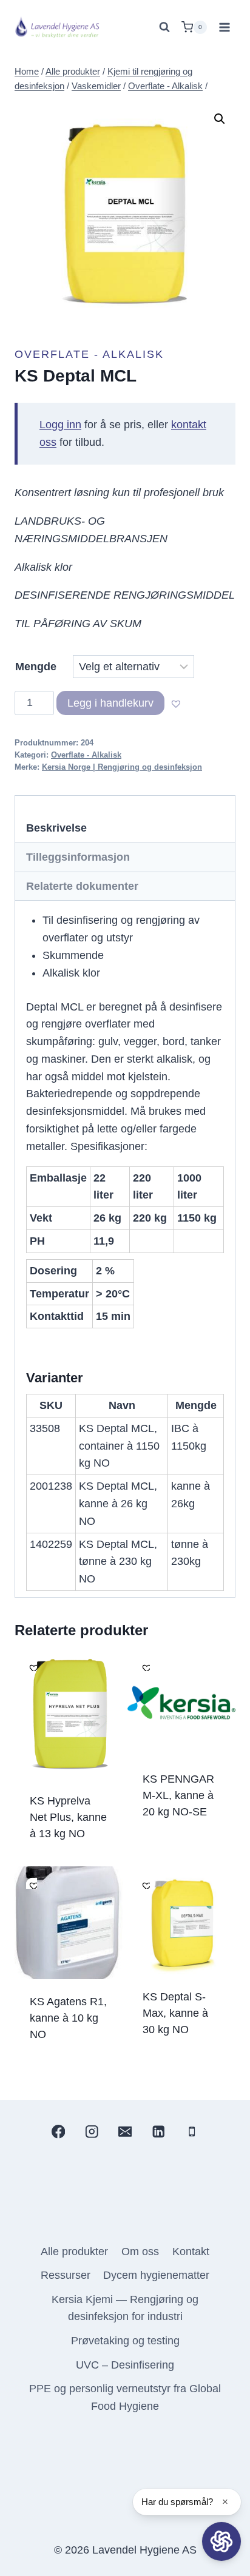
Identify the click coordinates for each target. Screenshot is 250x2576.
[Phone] (192, 2132)
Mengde (36, 667)
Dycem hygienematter (156, 2275)
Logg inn (60, 425)
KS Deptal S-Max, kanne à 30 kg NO (175, 2013)
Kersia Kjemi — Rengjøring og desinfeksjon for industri (125, 2308)
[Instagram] (91, 2132)
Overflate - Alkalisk (89, 354)
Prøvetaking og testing (125, 2341)
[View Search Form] (164, 27)
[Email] (125, 2132)
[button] (220, 119)
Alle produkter (74, 2251)
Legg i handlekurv (110, 703)
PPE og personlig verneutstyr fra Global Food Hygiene (125, 2397)
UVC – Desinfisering (125, 2365)
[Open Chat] (221, 2541)
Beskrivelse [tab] (56, 828)
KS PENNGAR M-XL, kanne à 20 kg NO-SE (178, 1795)
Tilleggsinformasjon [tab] (78, 857)
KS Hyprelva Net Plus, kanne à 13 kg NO (68, 1817)
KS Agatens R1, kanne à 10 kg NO (68, 2018)
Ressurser (66, 2275)
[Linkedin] (159, 2132)
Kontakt (191, 2251)
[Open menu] (224, 27)
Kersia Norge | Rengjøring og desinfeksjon (122, 767)
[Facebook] (58, 2132)
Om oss (140, 2251)
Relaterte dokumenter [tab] (82, 886)
